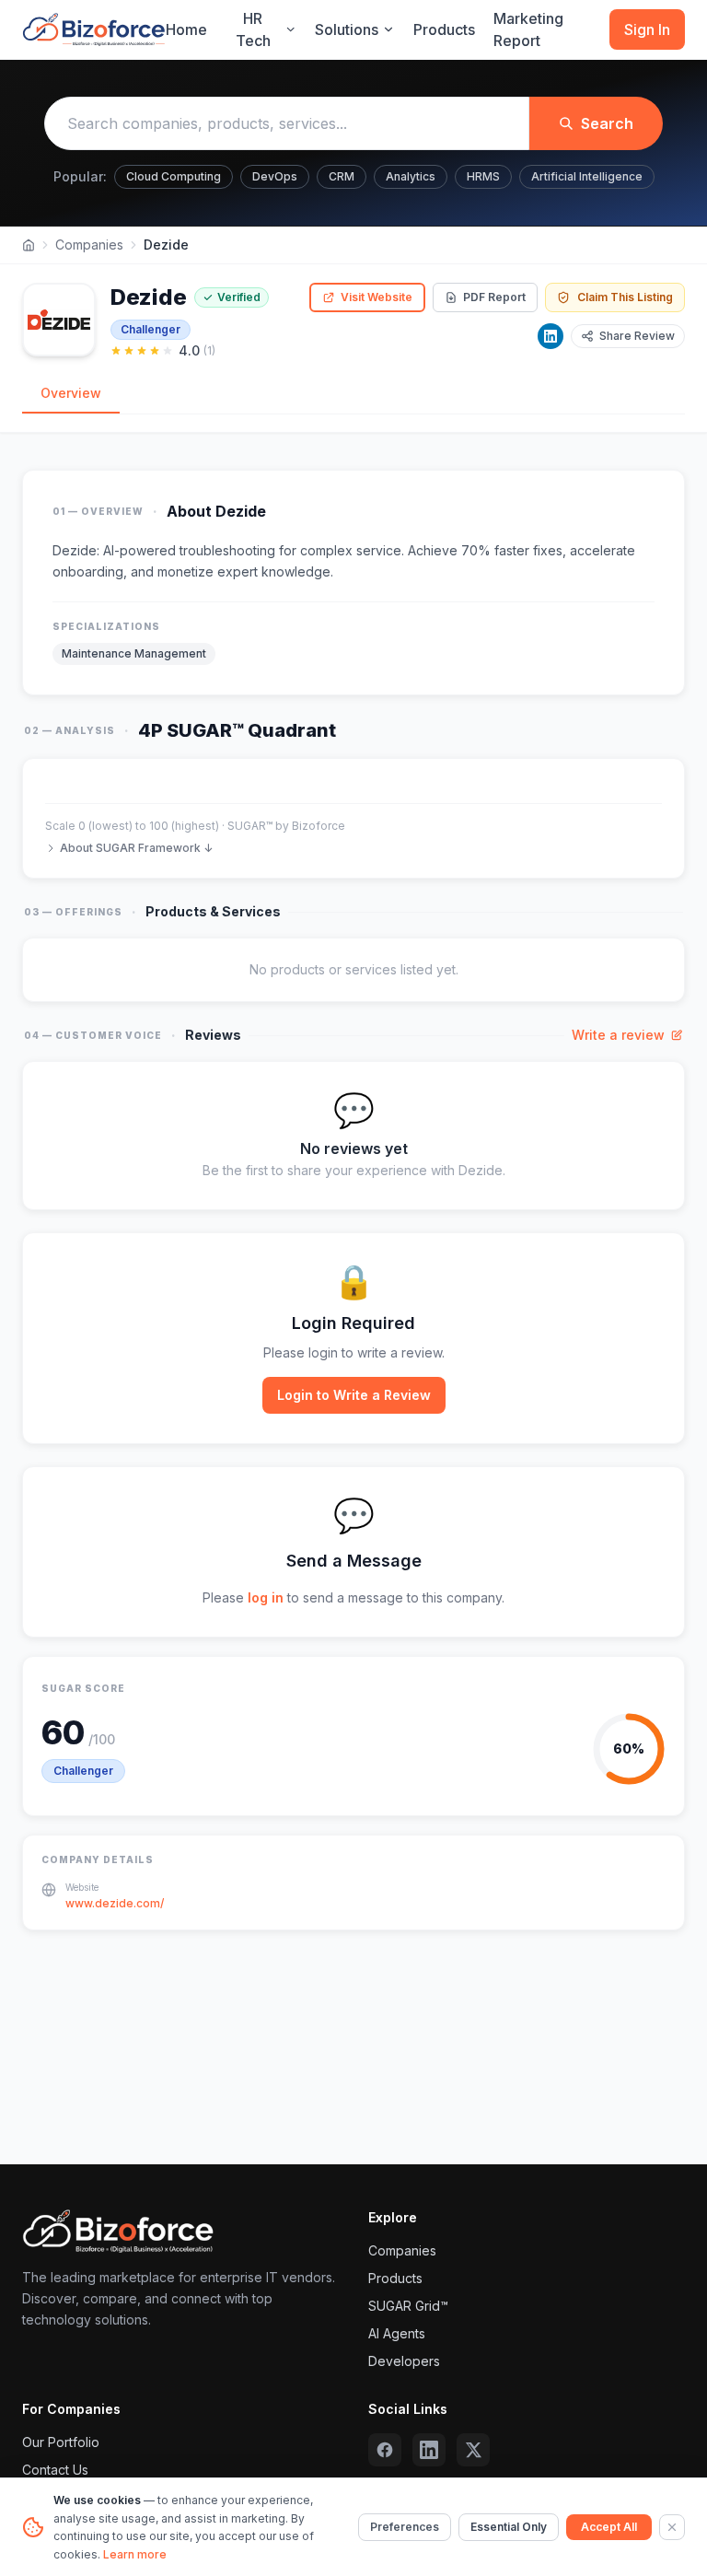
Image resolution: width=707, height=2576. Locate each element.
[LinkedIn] (551, 336)
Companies (89, 245)
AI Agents (397, 2333)
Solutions (347, 29)
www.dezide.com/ (115, 1903)
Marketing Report (528, 29)
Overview (71, 393)
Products (444, 29)
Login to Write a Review (354, 1395)
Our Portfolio (61, 2442)
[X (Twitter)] (473, 2450)
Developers (404, 2361)
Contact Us (55, 2470)
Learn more (135, 2554)
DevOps (275, 176)
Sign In (647, 29)
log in (266, 1597)
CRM (342, 176)
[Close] (672, 2527)
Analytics (411, 176)
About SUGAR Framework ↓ (136, 848)
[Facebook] (385, 2450)
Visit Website (377, 297)
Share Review (637, 336)
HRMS (483, 176)
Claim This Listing (625, 297)
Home (186, 29)
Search (607, 123)
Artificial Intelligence (587, 176)
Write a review (618, 1035)
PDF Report (494, 297)
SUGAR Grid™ (408, 2306)
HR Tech (253, 29)
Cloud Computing (174, 176)
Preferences (405, 2527)
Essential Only (509, 2527)
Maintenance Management (134, 653)
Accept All (609, 2527)
